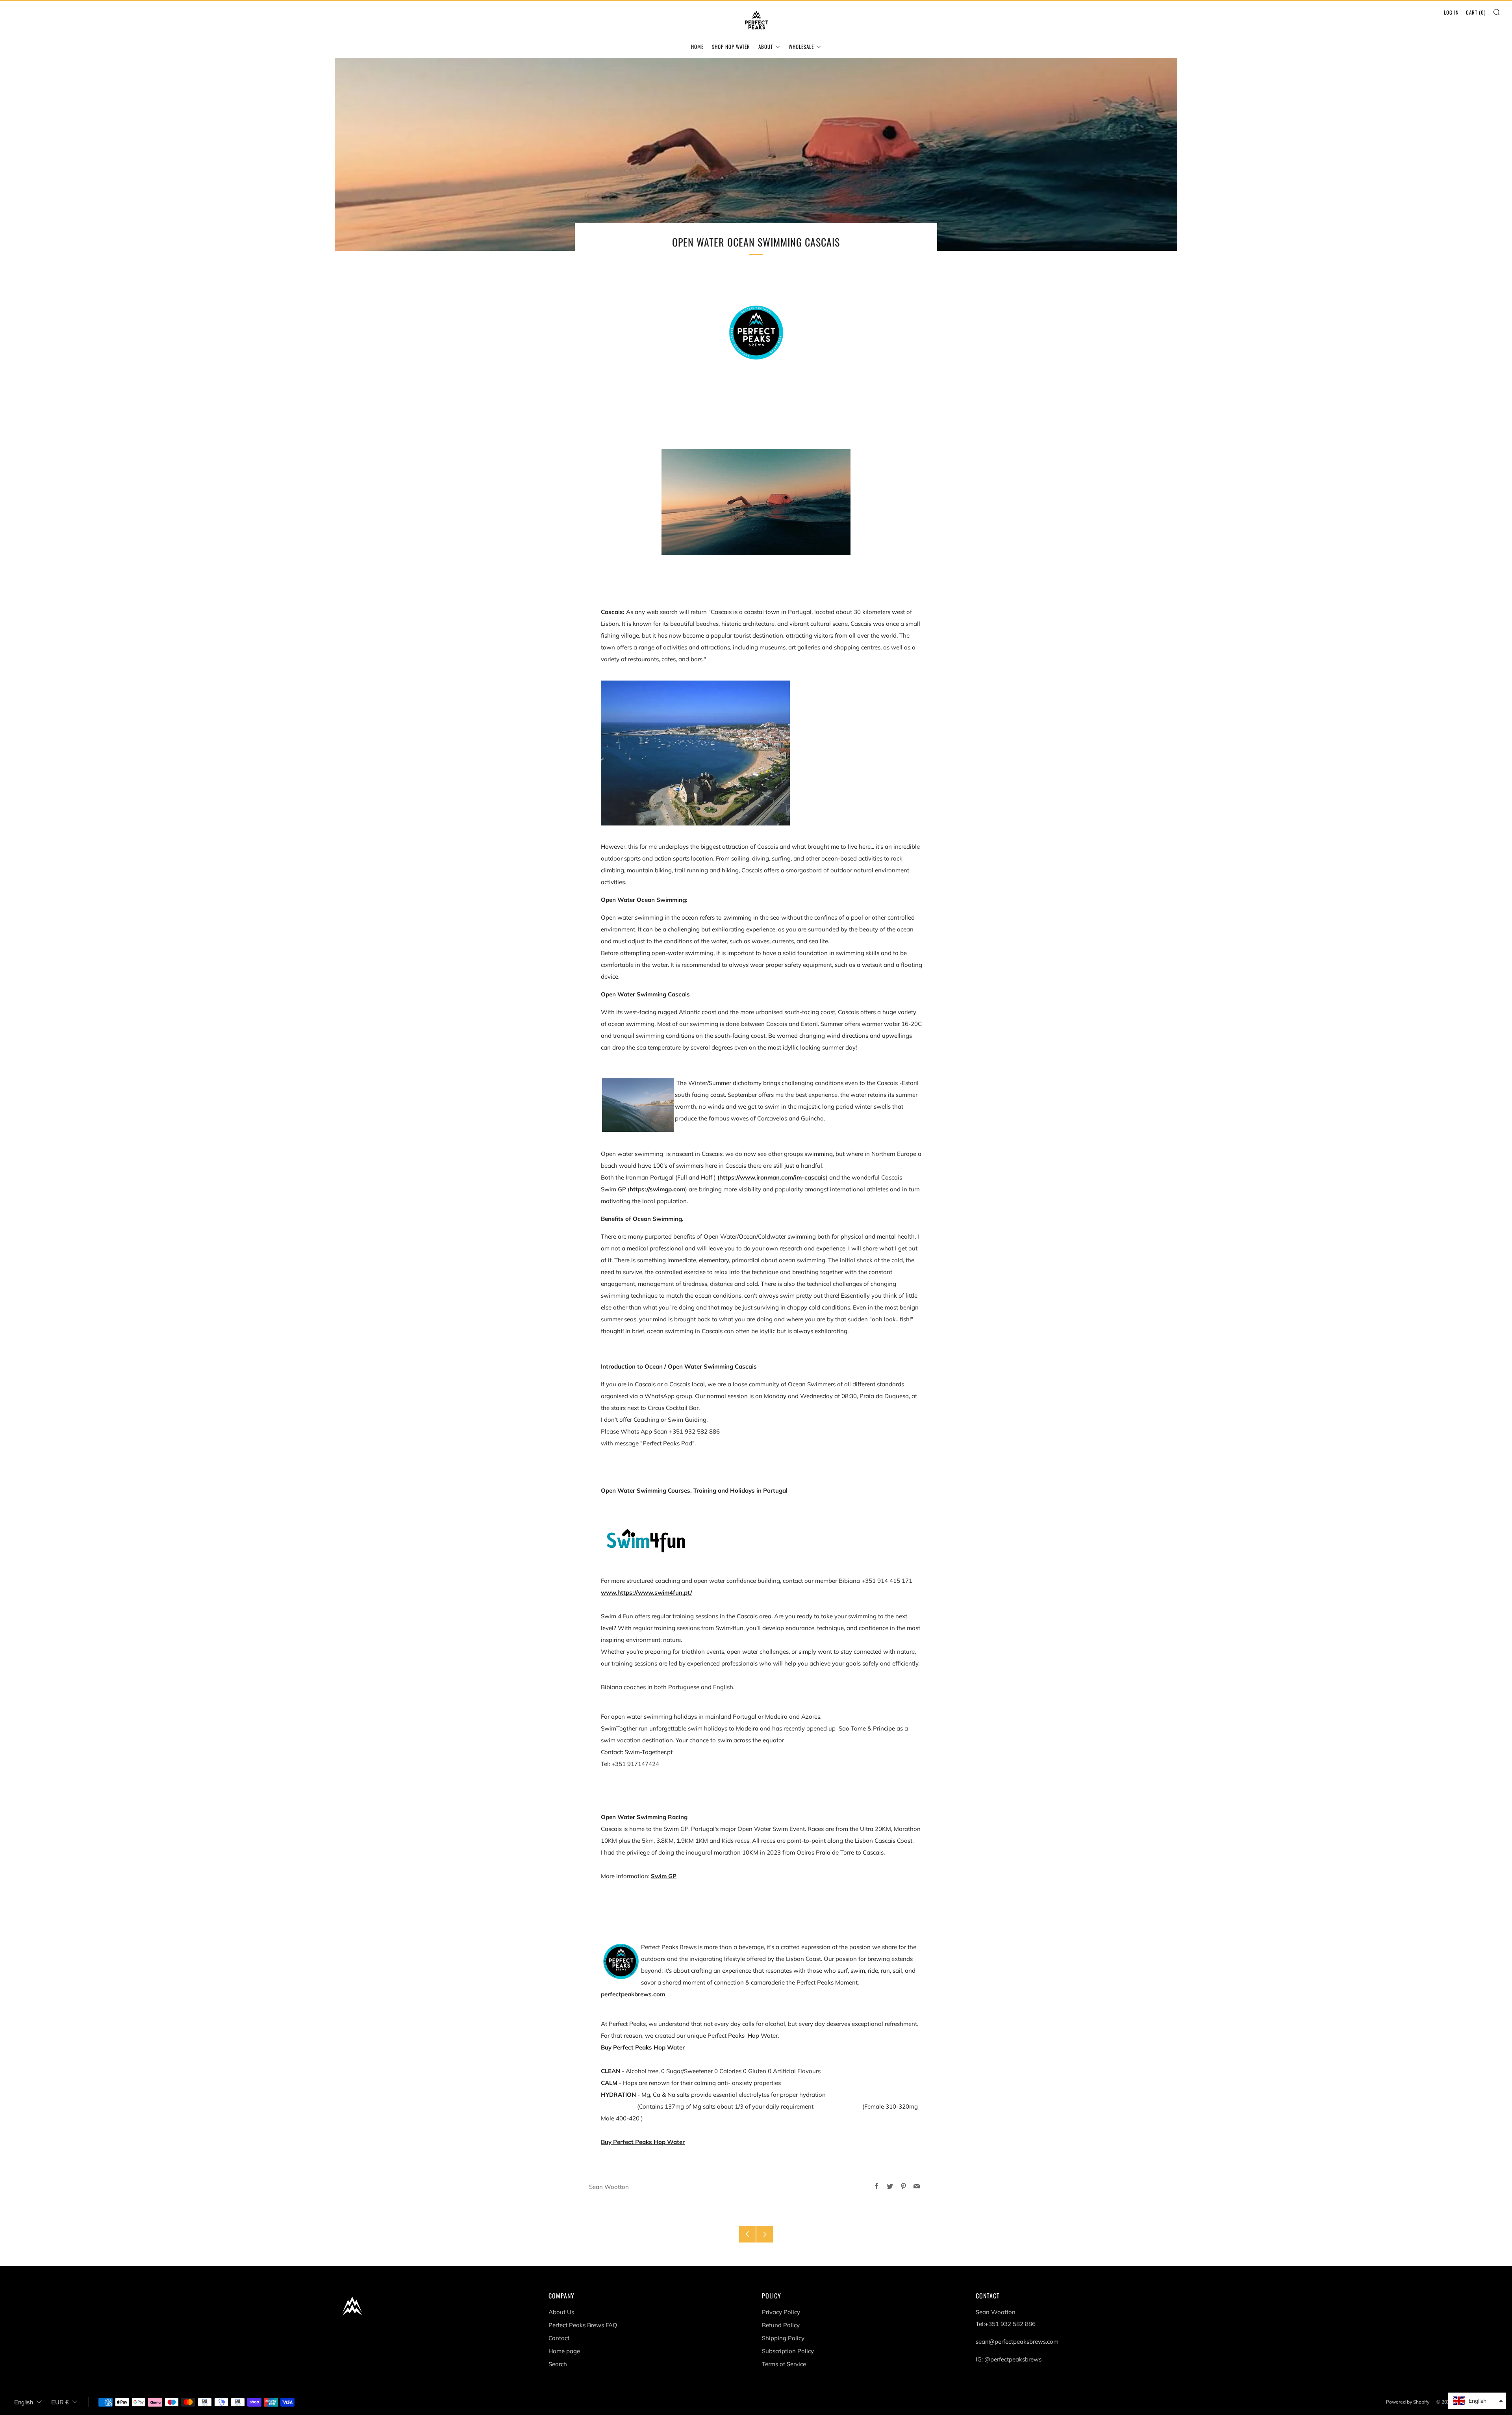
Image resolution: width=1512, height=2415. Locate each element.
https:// (640, 1189)
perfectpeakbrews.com (633, 1994)
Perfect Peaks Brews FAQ (583, 2325)
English (24, 2402)
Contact (559, 2338)
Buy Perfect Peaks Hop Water (643, 2047)
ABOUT (766, 46)
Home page (564, 2351)
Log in (1451, 12)
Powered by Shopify (1408, 2402)
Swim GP (664, 1876)
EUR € (60, 2402)
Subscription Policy (788, 2351)
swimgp (661, 1189)
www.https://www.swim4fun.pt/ (647, 1592)
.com (678, 1189)
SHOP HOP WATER (731, 46)
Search (558, 2364)
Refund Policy (781, 2325)
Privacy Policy (781, 2312)
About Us (561, 2312)
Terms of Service (784, 2364)
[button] (1477, 2401)
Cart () (1476, 12)
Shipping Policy (783, 2338)
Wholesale (801, 46)
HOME (697, 46)
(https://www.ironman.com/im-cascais (772, 1177)
